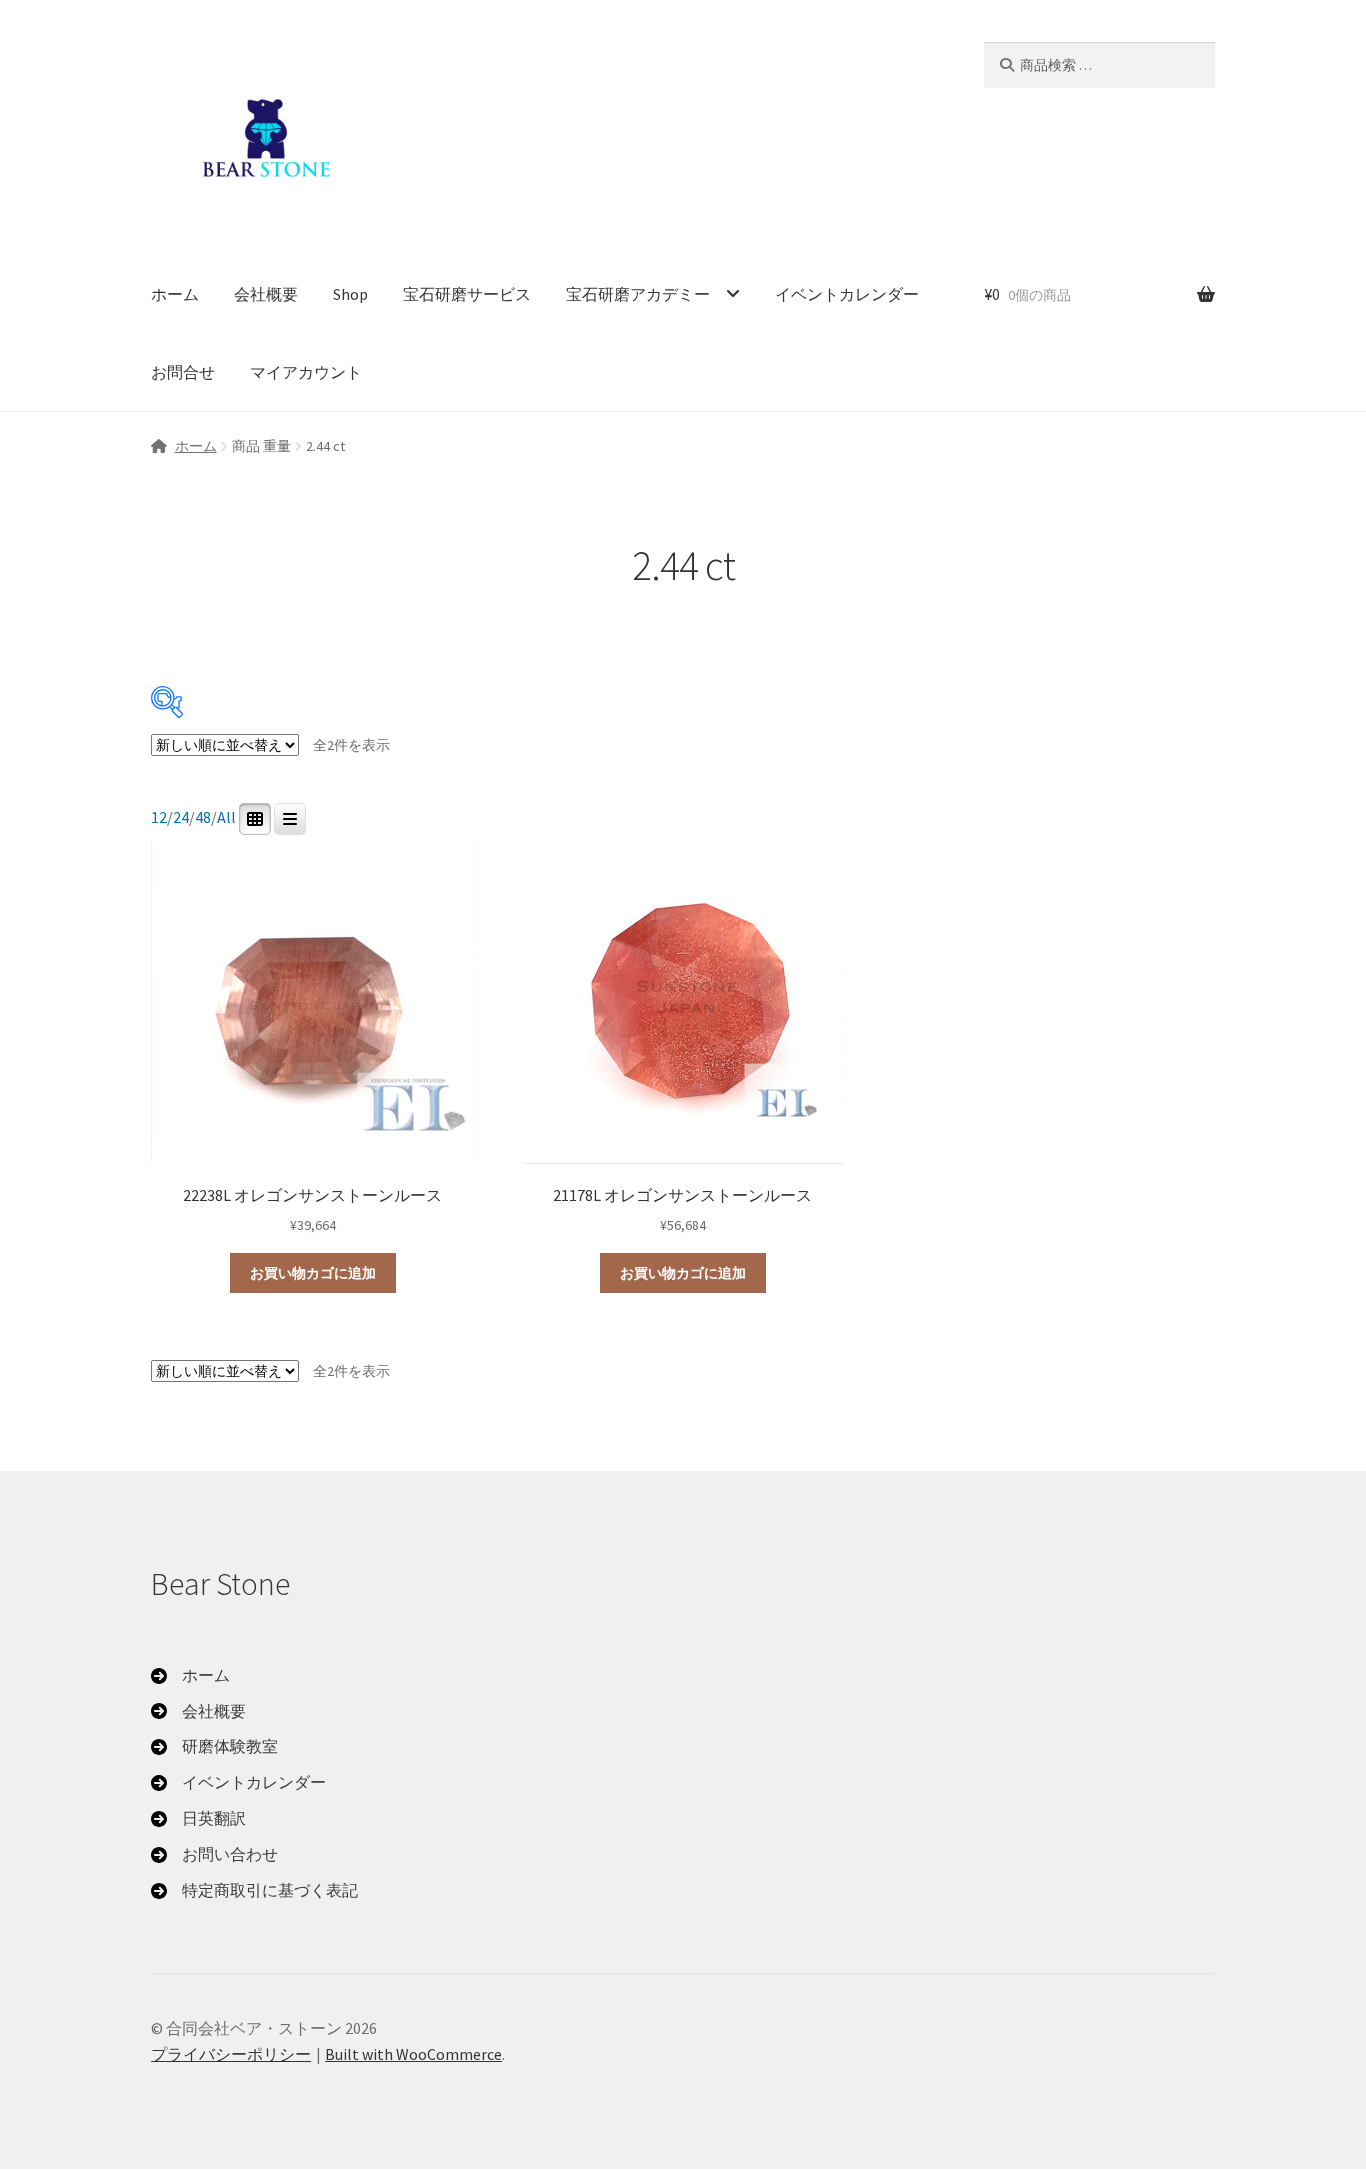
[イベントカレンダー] (238, 1783)
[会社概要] (198, 1712)
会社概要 (266, 294)
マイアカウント (306, 372)
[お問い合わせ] (214, 1855)
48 (203, 817)
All (226, 817)
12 (159, 817)
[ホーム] (190, 1676)
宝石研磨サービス (467, 294)
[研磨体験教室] (214, 1747)
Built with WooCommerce (413, 2054)
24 (181, 817)
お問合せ (183, 372)
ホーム (175, 294)
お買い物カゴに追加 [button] (313, 1273)
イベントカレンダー (847, 294)
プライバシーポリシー (231, 2054)
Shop (350, 294)
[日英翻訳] (198, 1819)
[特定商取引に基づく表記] (254, 1891)
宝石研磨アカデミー (638, 294)
